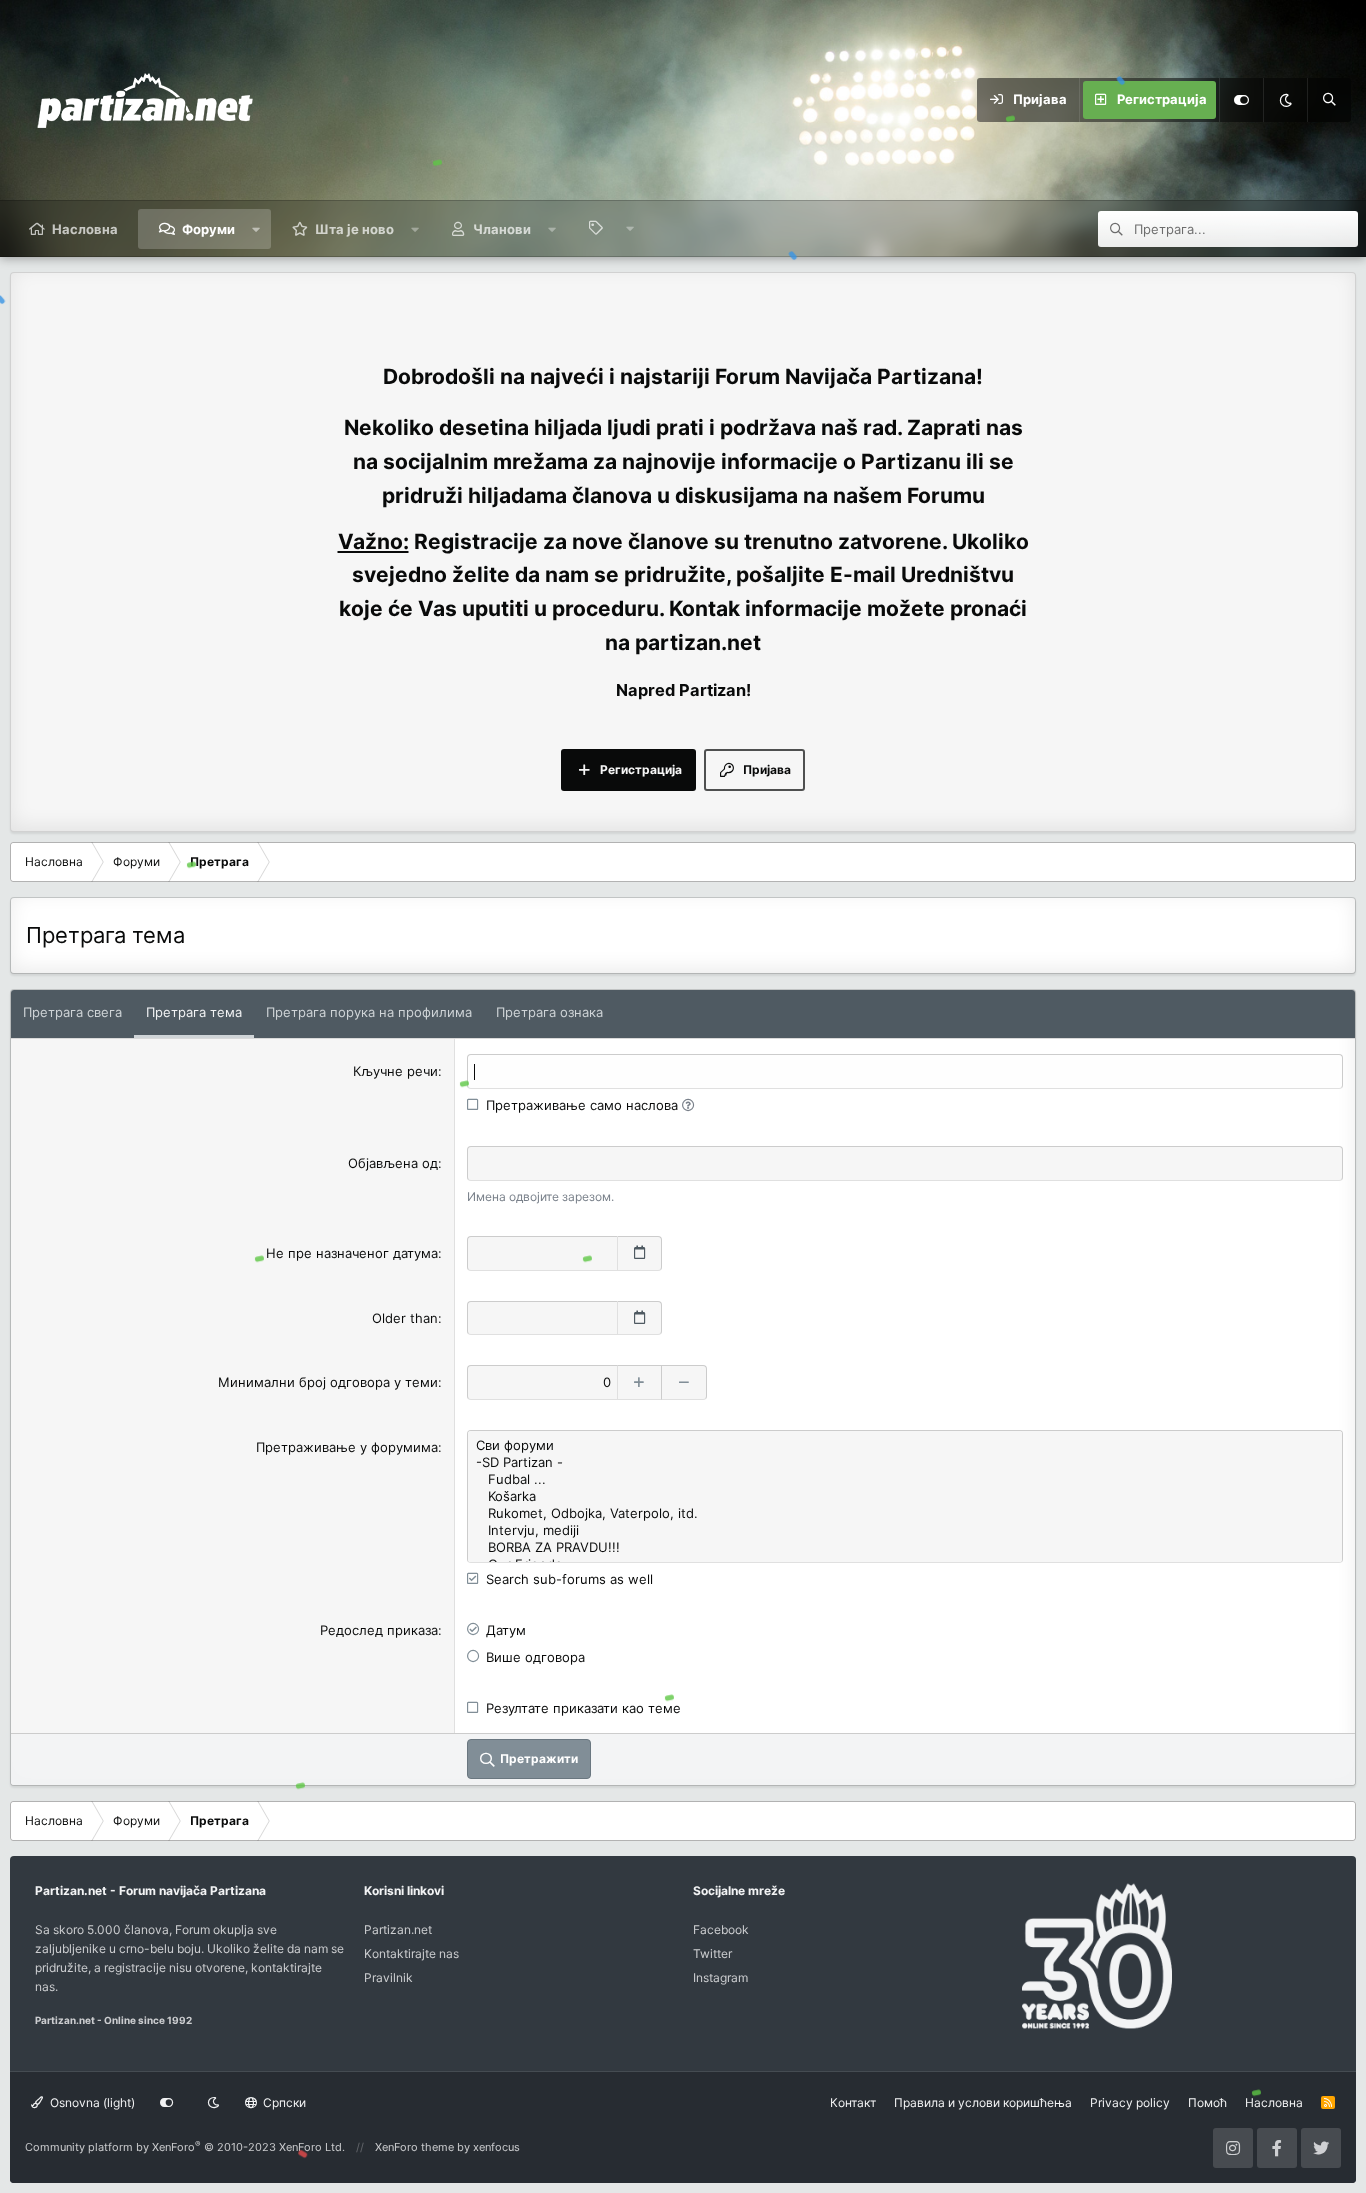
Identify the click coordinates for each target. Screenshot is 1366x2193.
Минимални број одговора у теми (328, 1382)
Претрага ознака (549, 1012)
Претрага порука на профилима (369, 1012)
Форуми (208, 229)
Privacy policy (1130, 2102)
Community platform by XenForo (185, 2147)
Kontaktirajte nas (411, 1953)
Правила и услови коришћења (983, 2102)
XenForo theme (414, 2147)
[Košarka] (905, 1496)
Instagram (720, 1977)
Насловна (85, 229)
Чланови (502, 229)
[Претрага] (1329, 100)
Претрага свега (72, 1012)
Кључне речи (395, 1071)
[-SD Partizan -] (905, 1462)
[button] (256, 229)
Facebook (721, 1929)
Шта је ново (354, 229)
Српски (283, 2102)
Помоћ (1207, 2102)
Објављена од (393, 1163)
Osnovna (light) (91, 2102)
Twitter (712, 1953)
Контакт (853, 2102)
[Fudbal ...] (905, 1479)
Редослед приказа (379, 1630)
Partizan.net (398, 1929)
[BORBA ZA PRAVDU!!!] (905, 1547)
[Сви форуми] (905, 1445)
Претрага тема (194, 1012)
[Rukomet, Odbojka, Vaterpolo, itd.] (905, 1513)
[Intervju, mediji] (905, 1530)
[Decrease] (684, 1382)
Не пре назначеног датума (352, 1253)
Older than (405, 1318)
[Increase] (639, 1382)
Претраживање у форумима (347, 1447)
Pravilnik (388, 1977)
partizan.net (698, 642)
